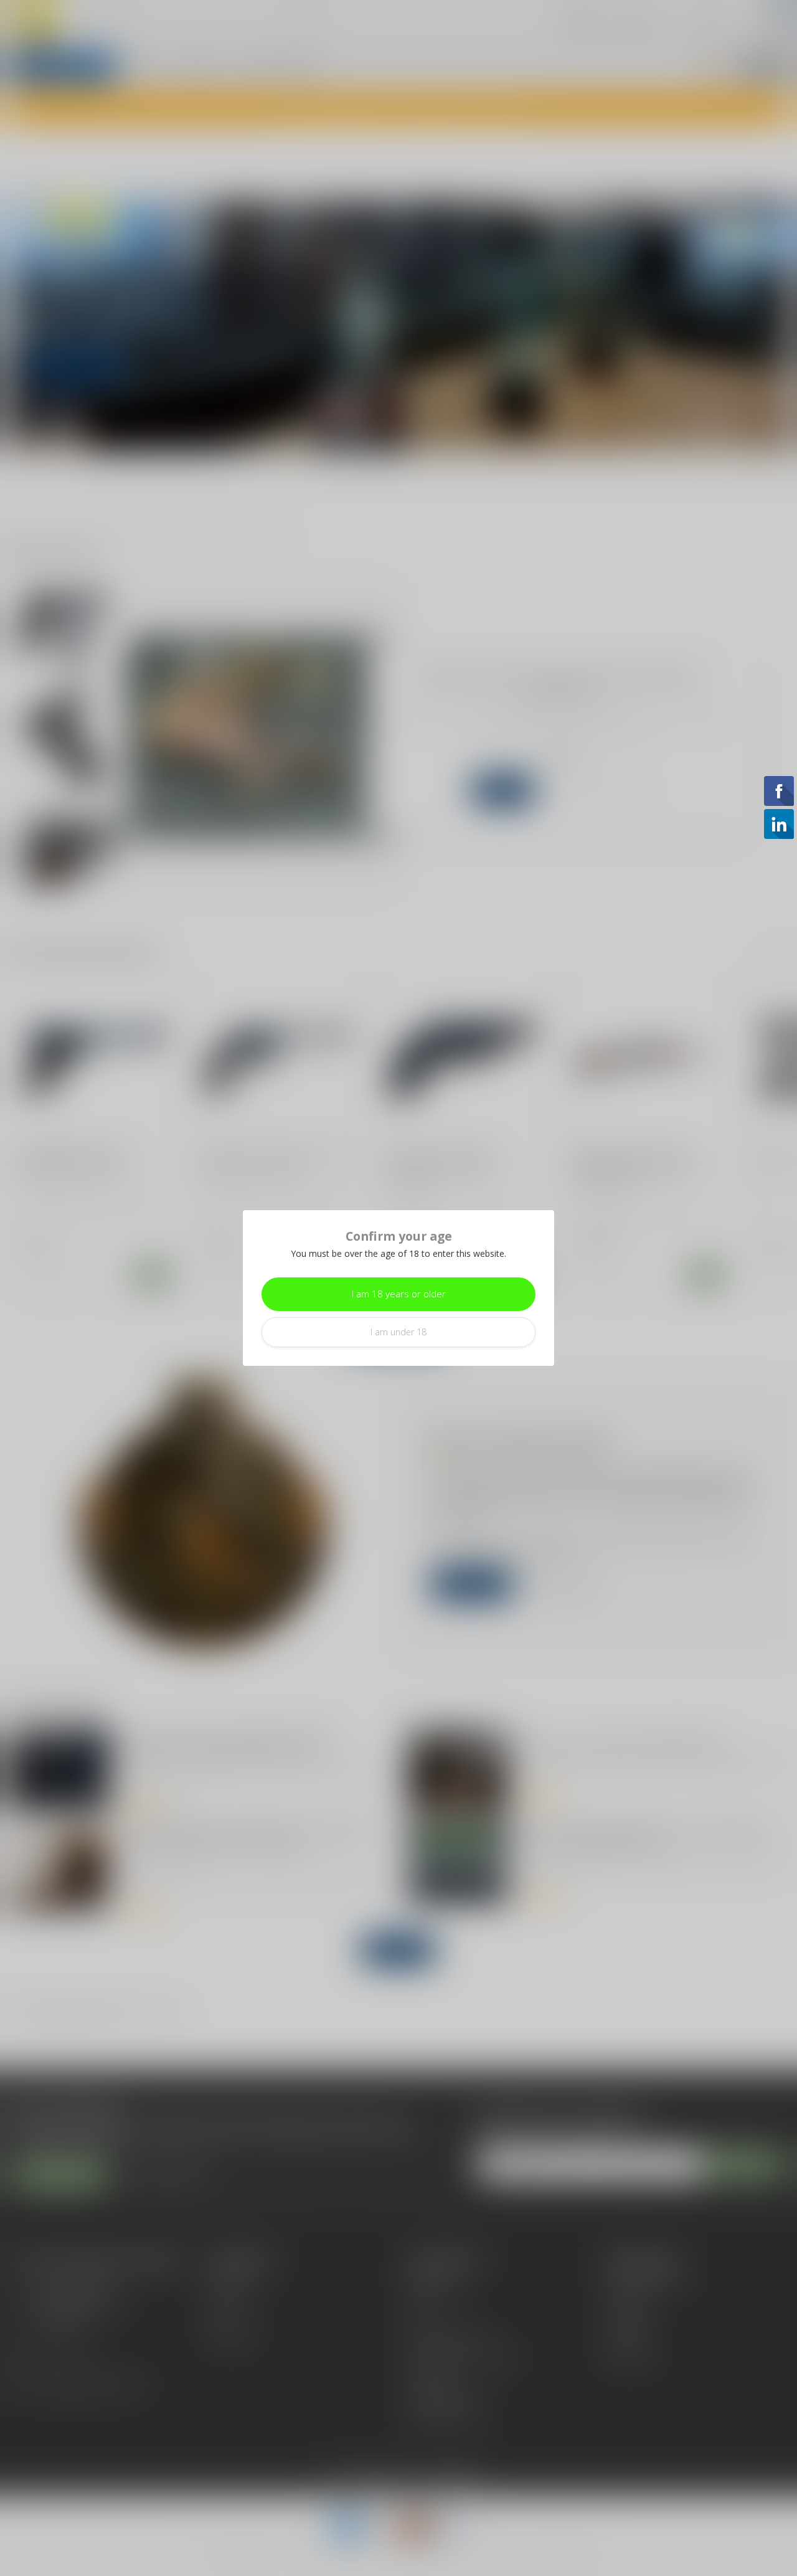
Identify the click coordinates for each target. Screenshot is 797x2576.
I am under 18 (398, 1332)
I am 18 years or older (399, 1294)
